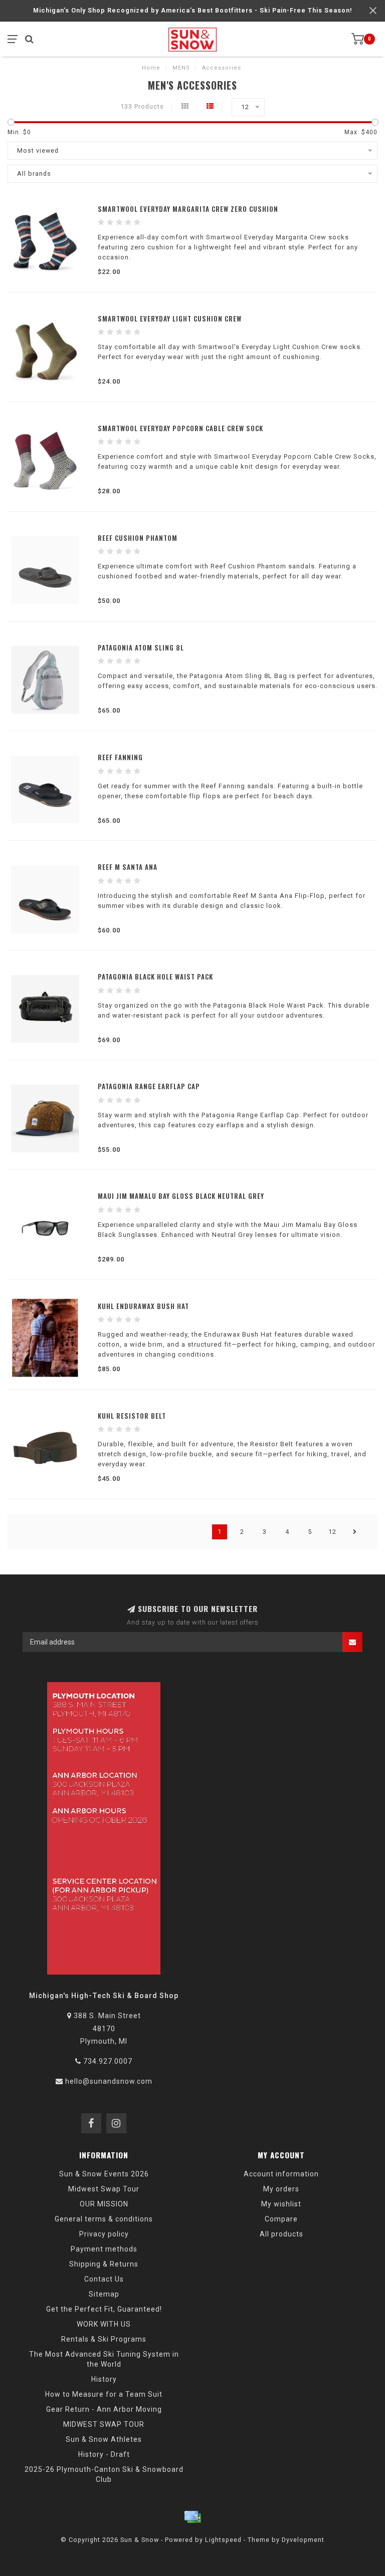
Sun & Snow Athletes (104, 2439)
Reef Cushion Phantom (138, 538)
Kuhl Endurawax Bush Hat (143, 1306)
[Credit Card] (192, 2517)
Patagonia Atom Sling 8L (141, 648)
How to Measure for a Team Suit (104, 2394)
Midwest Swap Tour (104, 2189)
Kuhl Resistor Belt (132, 1416)
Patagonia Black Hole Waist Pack (155, 977)
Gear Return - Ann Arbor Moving (104, 2409)
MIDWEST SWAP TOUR (104, 2424)
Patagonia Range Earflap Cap (149, 1086)
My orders (281, 2189)
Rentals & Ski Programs (104, 2339)
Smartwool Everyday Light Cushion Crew (170, 318)
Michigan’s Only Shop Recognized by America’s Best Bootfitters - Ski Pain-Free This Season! (193, 10)
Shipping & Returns (104, 2264)
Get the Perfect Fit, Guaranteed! (104, 2309)
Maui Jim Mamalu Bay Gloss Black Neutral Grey (181, 1196)
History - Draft (104, 2454)
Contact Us (104, 2279)
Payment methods (104, 2249)
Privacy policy (104, 2234)
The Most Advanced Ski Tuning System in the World (104, 2359)
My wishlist (281, 2204)
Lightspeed (223, 2540)
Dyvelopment (303, 2540)
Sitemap (104, 2294)
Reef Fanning (120, 757)
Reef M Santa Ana (128, 867)
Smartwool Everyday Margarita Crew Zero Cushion (188, 209)
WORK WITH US (104, 2324)
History (104, 2379)
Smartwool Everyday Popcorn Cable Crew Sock (180, 428)
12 (332, 1532)
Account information (281, 2174)
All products (281, 2234)
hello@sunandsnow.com (109, 2081)
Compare (281, 2219)
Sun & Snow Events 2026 (104, 2174)
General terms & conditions (104, 2219)
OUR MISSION (104, 2204)
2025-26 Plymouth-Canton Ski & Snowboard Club (104, 2474)
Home (151, 68)
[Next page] (355, 1532)
